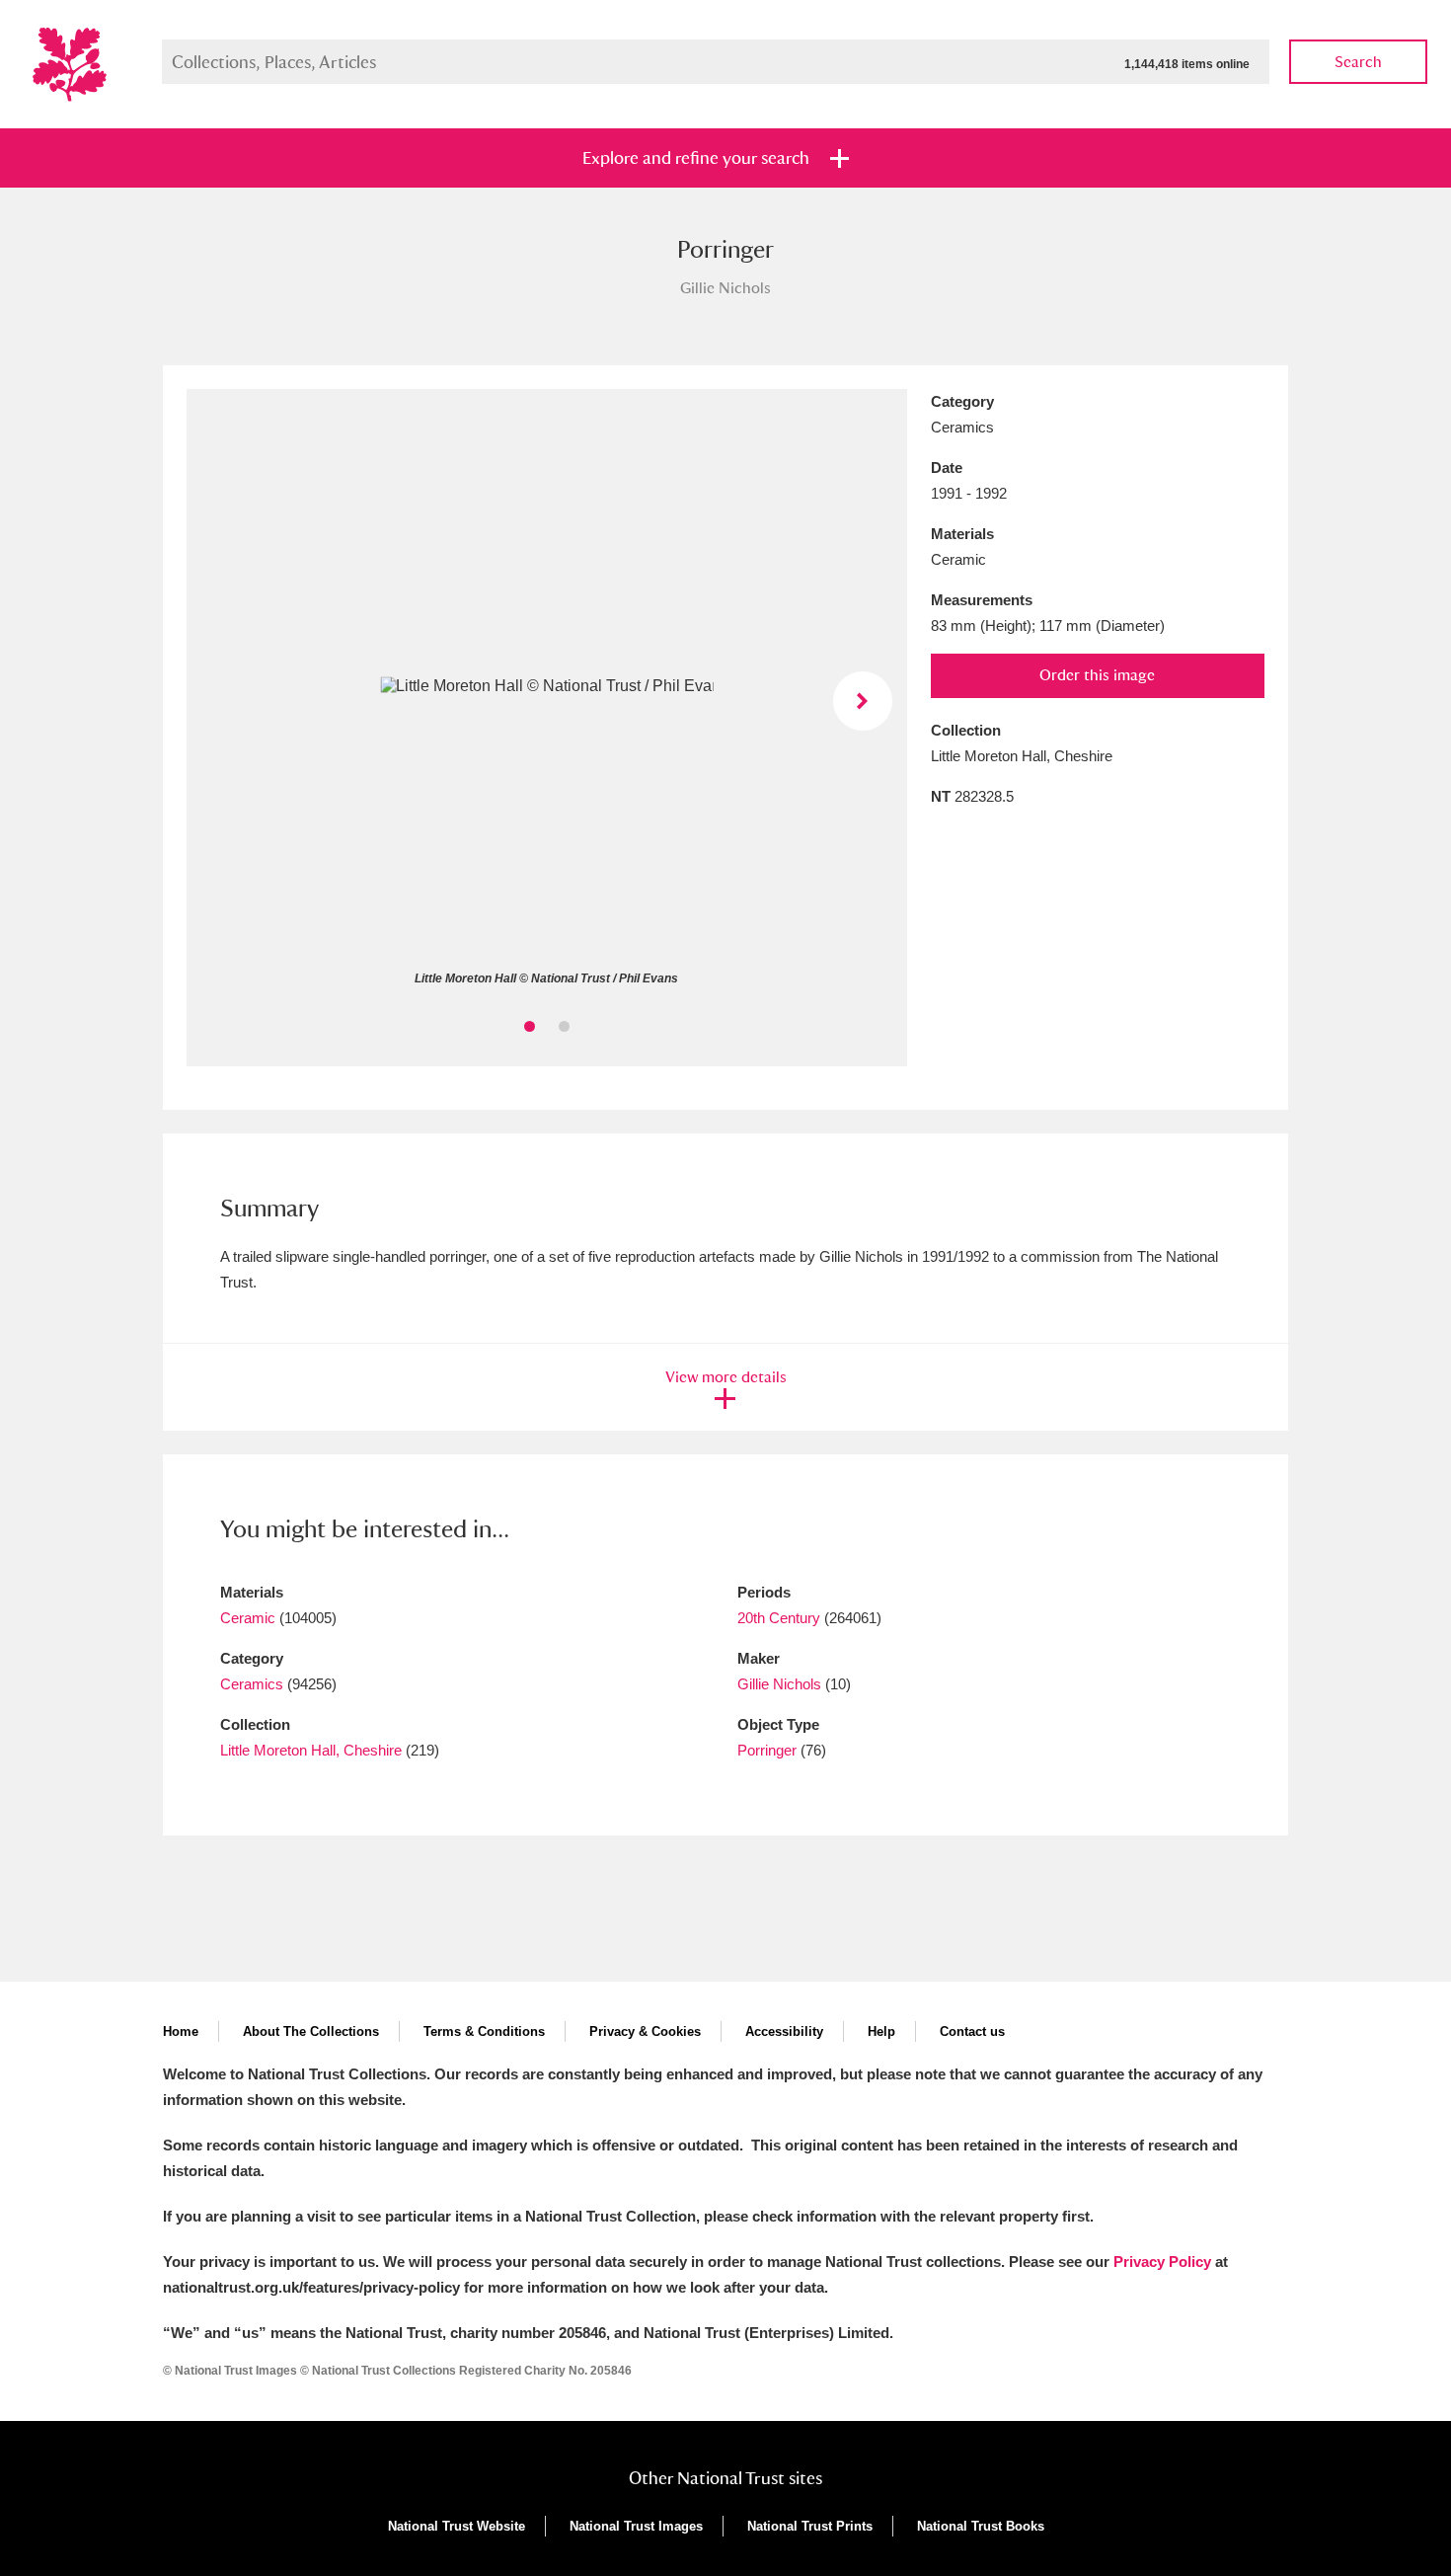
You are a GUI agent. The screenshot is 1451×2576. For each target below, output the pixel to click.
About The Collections (311, 2031)
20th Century (779, 1618)
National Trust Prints (810, 2526)
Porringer (767, 1750)
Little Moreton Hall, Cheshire (311, 1750)
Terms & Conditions (484, 2031)
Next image (863, 701)
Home (181, 2031)
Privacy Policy (1162, 2262)
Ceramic (248, 1618)
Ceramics (252, 1684)
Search (1358, 62)
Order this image (1097, 675)
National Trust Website (457, 2526)
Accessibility (784, 2031)
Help (881, 2031)
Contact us (972, 2031)
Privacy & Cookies (645, 2031)
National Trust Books (981, 2526)
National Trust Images (636, 2526)
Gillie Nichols (779, 1684)
